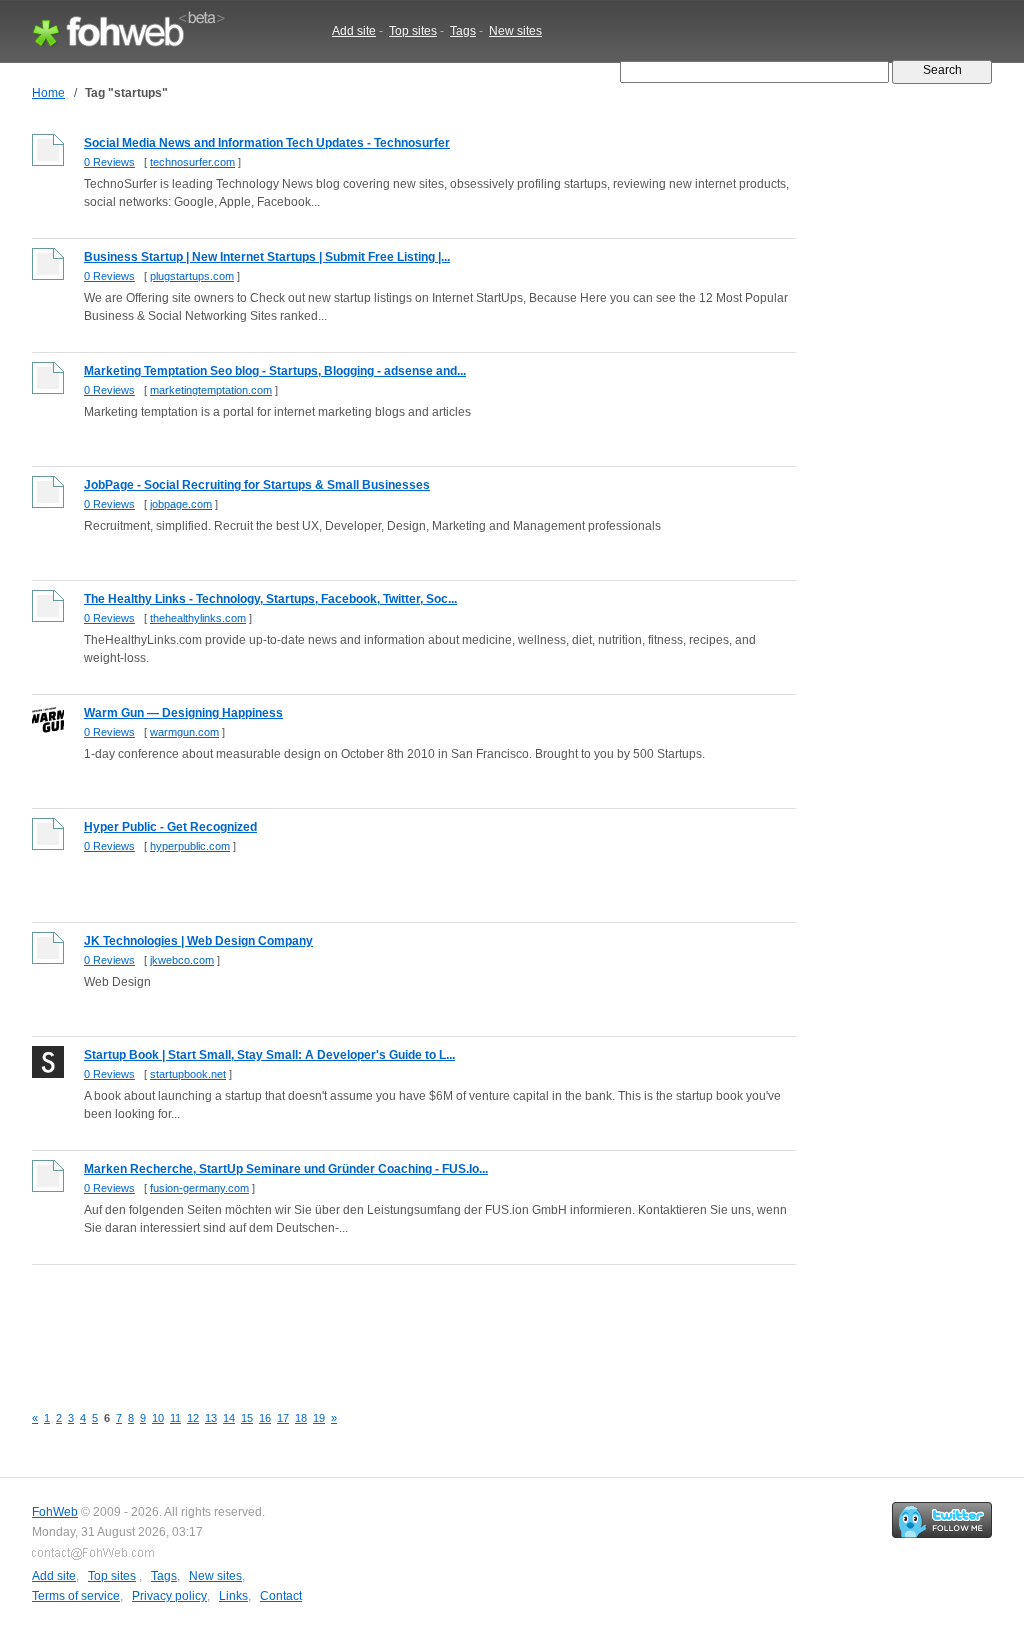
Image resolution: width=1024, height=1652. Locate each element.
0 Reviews (109, 162)
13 (211, 1418)
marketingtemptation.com (211, 390)
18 (301, 1418)
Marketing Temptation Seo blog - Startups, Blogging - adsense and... (275, 371)
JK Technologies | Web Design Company (198, 941)
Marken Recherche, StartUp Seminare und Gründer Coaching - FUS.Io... (286, 1169)
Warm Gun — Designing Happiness (183, 713)
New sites (515, 31)
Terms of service (76, 1596)
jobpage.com (181, 504)
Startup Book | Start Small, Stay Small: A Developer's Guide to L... (269, 1055)
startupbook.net (188, 1074)
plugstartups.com (192, 276)
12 (193, 1418)
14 (229, 1418)
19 (319, 1418)
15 (247, 1418)
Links (233, 1596)
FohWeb (55, 1512)
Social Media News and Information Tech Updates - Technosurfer (267, 143)
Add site (354, 31)
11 (175, 1418)
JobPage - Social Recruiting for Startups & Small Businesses (257, 485)
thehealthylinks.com (198, 618)
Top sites (413, 31)
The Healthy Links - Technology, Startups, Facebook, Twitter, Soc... (270, 599)
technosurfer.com (192, 162)
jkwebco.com (182, 960)
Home (48, 93)
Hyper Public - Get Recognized (170, 827)
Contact (281, 1596)
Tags (463, 31)
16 (265, 1418)
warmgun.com (184, 732)
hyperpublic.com (190, 846)
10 (158, 1418)
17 (283, 1418)
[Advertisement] (396, 1323)
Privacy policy (169, 1596)
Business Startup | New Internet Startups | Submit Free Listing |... (267, 257)
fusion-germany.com (199, 1188)
